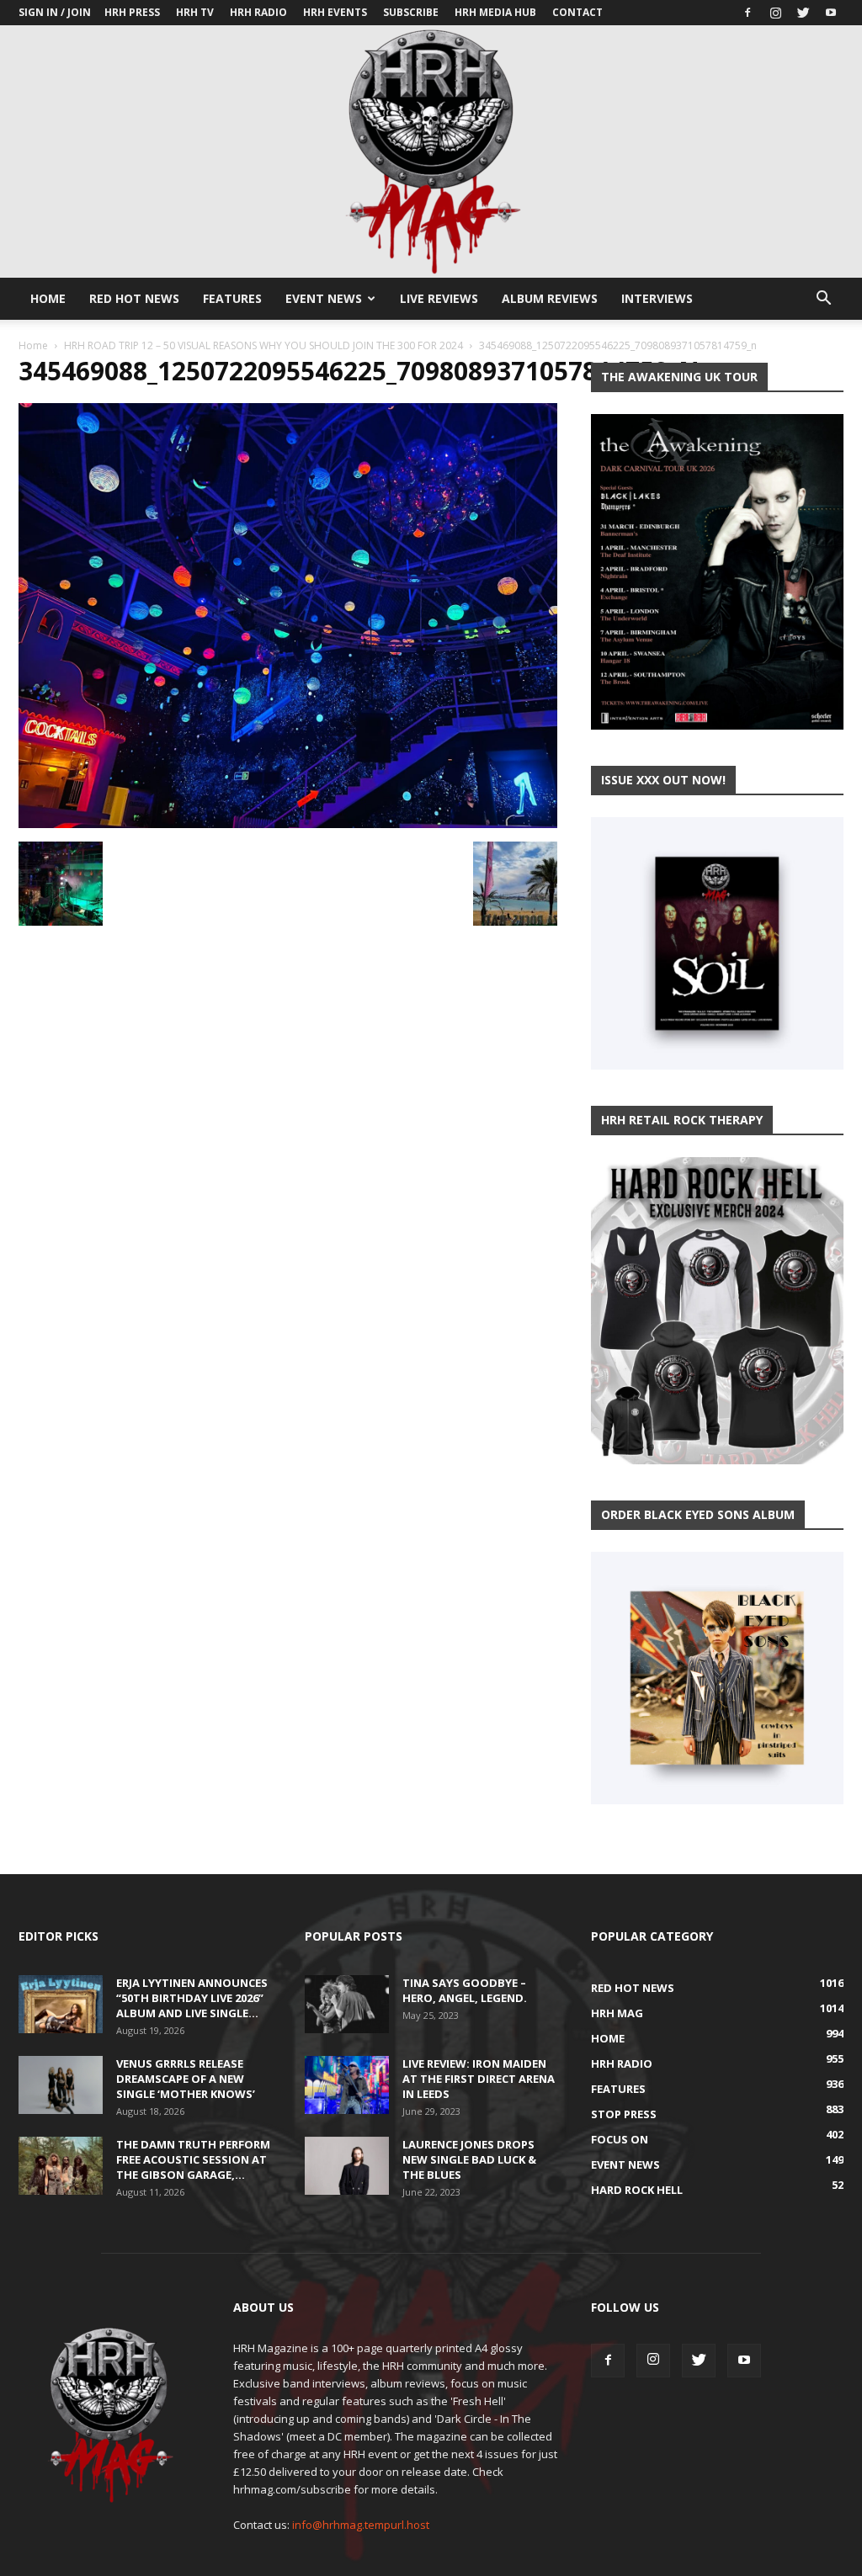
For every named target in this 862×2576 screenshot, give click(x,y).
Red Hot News (134, 298)
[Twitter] (803, 13)
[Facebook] (748, 13)
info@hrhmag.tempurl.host (361, 2525)
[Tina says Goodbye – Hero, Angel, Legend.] (347, 2004)
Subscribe (411, 12)
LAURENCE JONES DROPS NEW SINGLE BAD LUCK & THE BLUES (469, 2159)
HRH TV (195, 12)
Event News (324, 298)
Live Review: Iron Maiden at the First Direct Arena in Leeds (479, 2079)
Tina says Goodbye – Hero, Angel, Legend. (465, 1990)
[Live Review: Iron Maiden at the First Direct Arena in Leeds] (347, 2085)
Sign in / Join (55, 12)
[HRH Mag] (431, 151)
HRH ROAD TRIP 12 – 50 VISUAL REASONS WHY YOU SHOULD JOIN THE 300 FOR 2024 (263, 345)
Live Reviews (439, 298)
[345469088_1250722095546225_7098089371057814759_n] (288, 824)
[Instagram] (775, 13)
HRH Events (335, 12)
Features (232, 298)
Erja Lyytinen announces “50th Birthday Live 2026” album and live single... (192, 1998)
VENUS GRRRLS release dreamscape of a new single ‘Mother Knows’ (186, 2079)
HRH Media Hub (495, 12)
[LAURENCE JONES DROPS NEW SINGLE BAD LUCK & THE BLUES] (347, 2166)
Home (48, 298)
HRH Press (132, 12)
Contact (577, 12)
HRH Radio (258, 12)
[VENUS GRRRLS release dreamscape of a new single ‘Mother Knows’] (61, 2085)
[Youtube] (831, 13)
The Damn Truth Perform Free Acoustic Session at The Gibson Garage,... (193, 2159)
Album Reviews (550, 298)
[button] (823, 300)
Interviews (657, 298)
